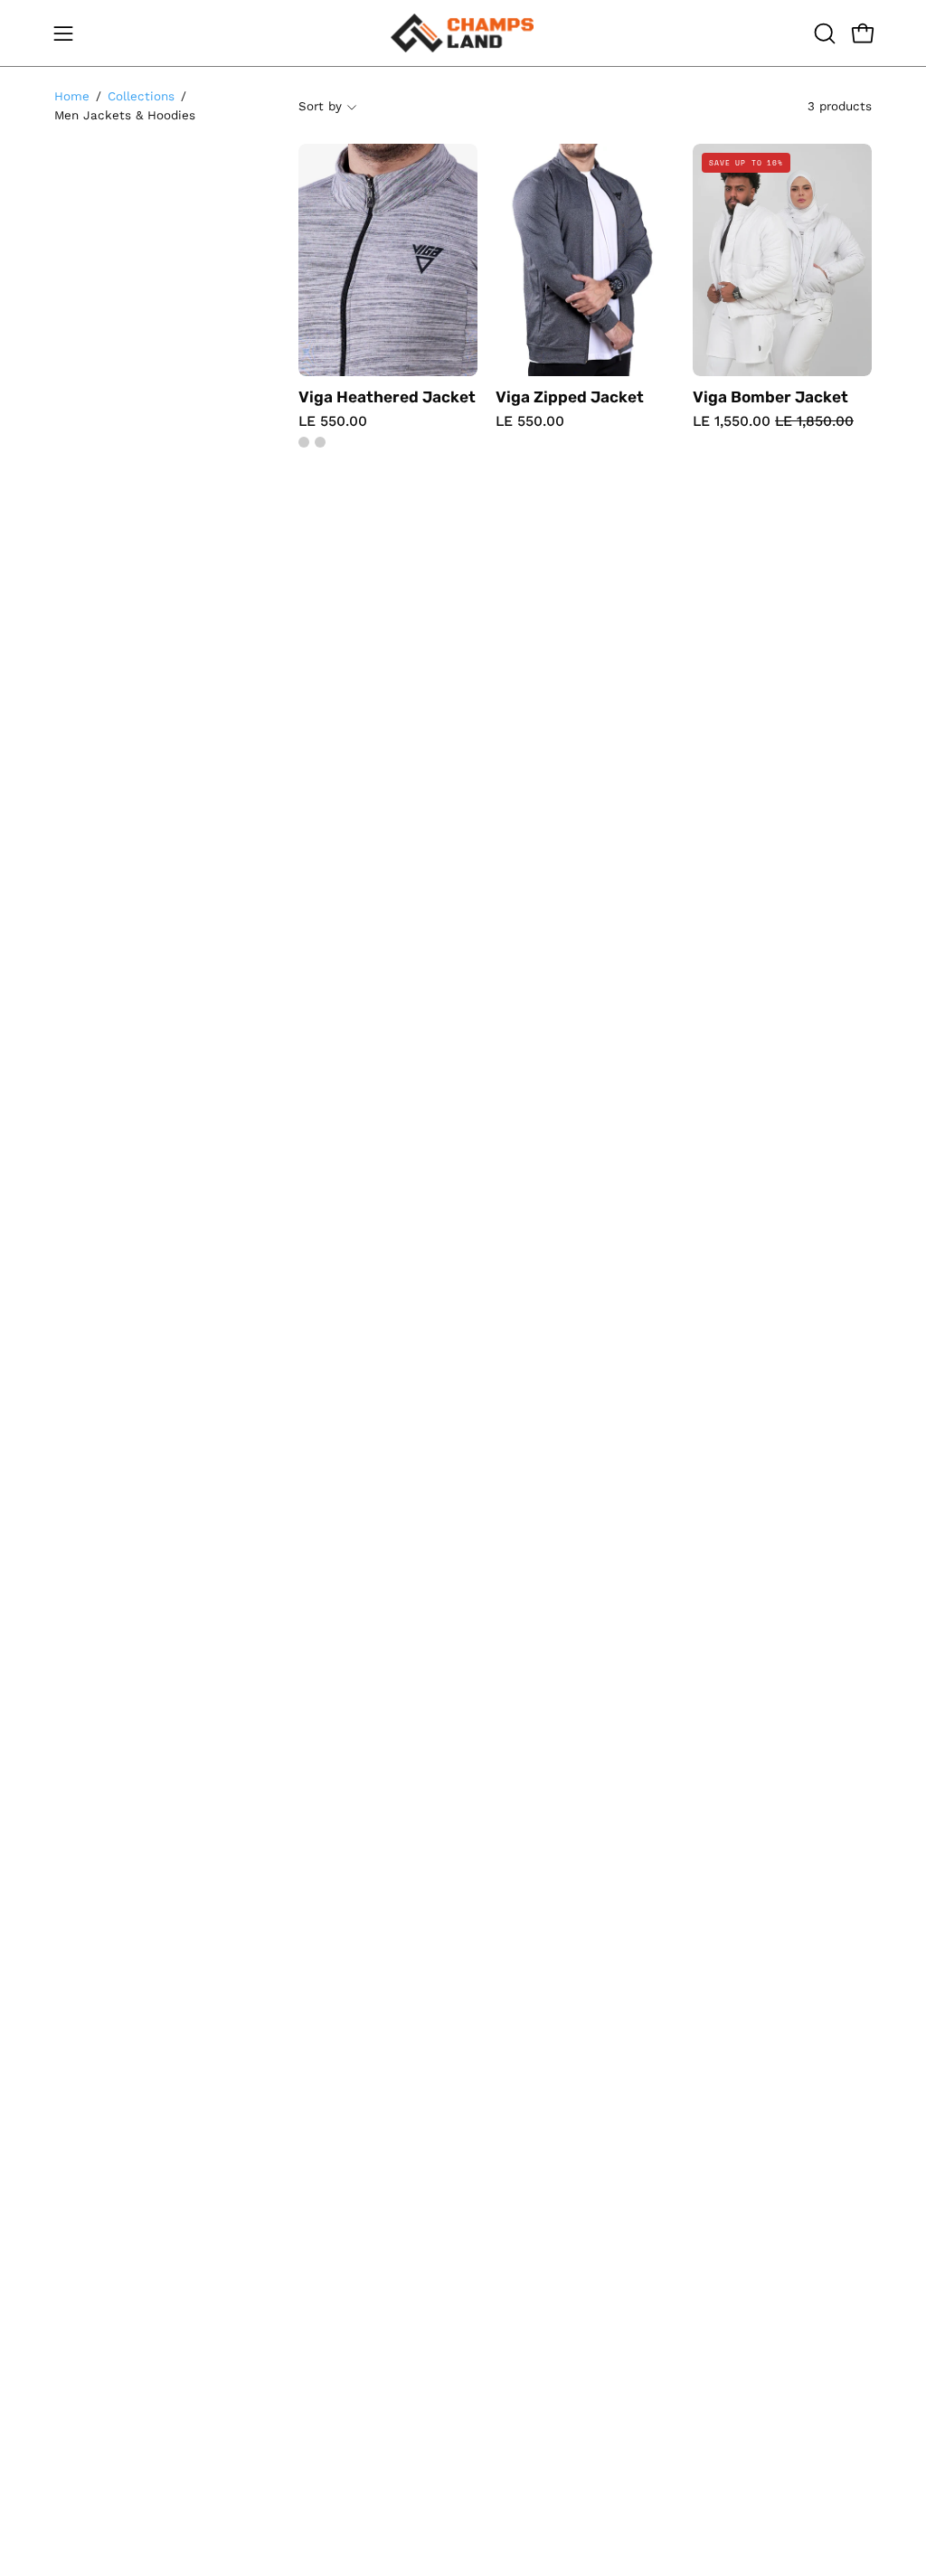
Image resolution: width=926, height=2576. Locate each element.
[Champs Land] (463, 33)
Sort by (320, 106)
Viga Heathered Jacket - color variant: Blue (320, 442)
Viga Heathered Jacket (387, 397)
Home (72, 96)
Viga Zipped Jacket (570, 397)
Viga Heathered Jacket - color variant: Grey (304, 442)
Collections (141, 96)
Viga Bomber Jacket (770, 397)
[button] (823, 33)
